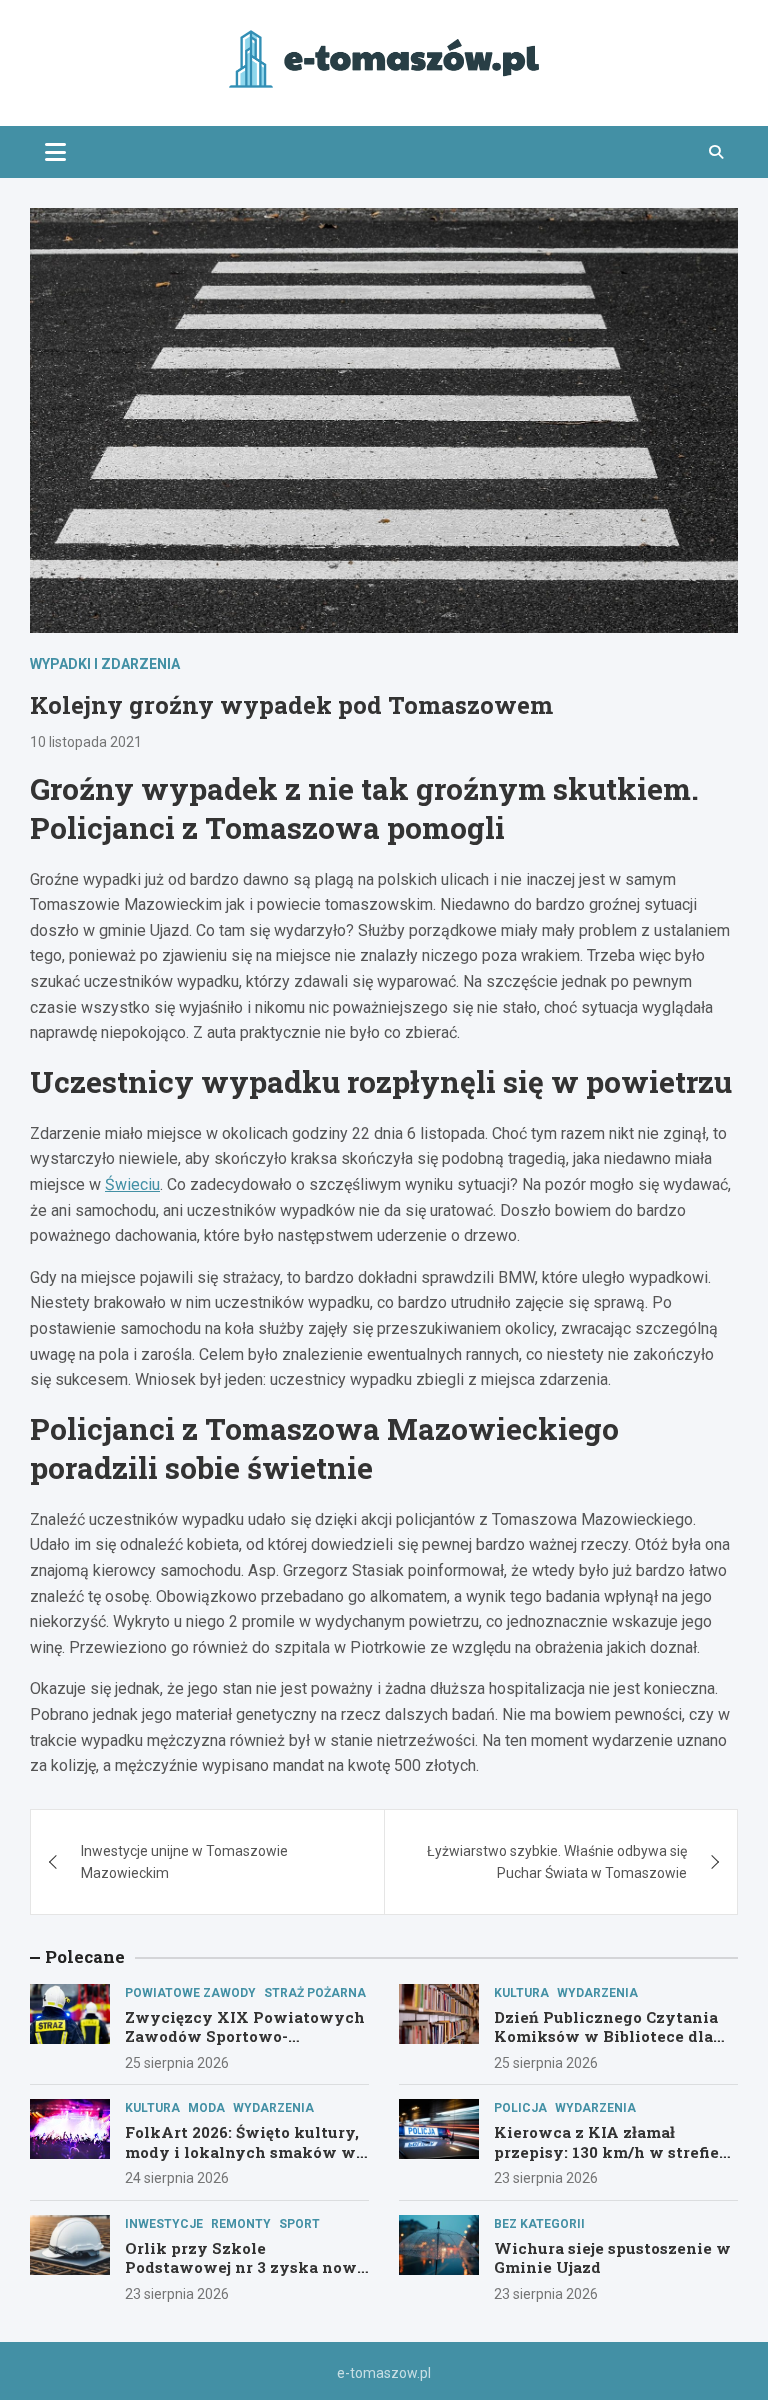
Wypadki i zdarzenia (105, 664)
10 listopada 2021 (86, 742)
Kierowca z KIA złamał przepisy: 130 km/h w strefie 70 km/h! (606, 2151)
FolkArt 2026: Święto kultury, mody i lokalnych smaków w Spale (242, 2151)
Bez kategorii (539, 2224)
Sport (299, 2224)
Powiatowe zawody (190, 1993)
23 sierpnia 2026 (546, 2178)
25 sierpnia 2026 (177, 2063)
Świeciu (132, 1184)
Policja (520, 2108)
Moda (206, 2108)
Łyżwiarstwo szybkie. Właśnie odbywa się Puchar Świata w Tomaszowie (557, 1862)
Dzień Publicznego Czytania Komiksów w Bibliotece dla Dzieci (606, 2036)
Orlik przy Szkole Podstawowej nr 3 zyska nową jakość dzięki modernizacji (245, 2267)
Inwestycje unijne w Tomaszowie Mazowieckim (184, 1862)
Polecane (85, 1956)
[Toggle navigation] (55, 152)
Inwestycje (164, 2224)
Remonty (241, 2224)
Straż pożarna (315, 1993)
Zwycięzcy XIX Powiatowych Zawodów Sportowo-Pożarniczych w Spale (245, 2036)
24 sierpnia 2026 (177, 2178)
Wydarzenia (597, 1993)
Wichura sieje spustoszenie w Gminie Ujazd (612, 2258)
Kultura (521, 1993)
